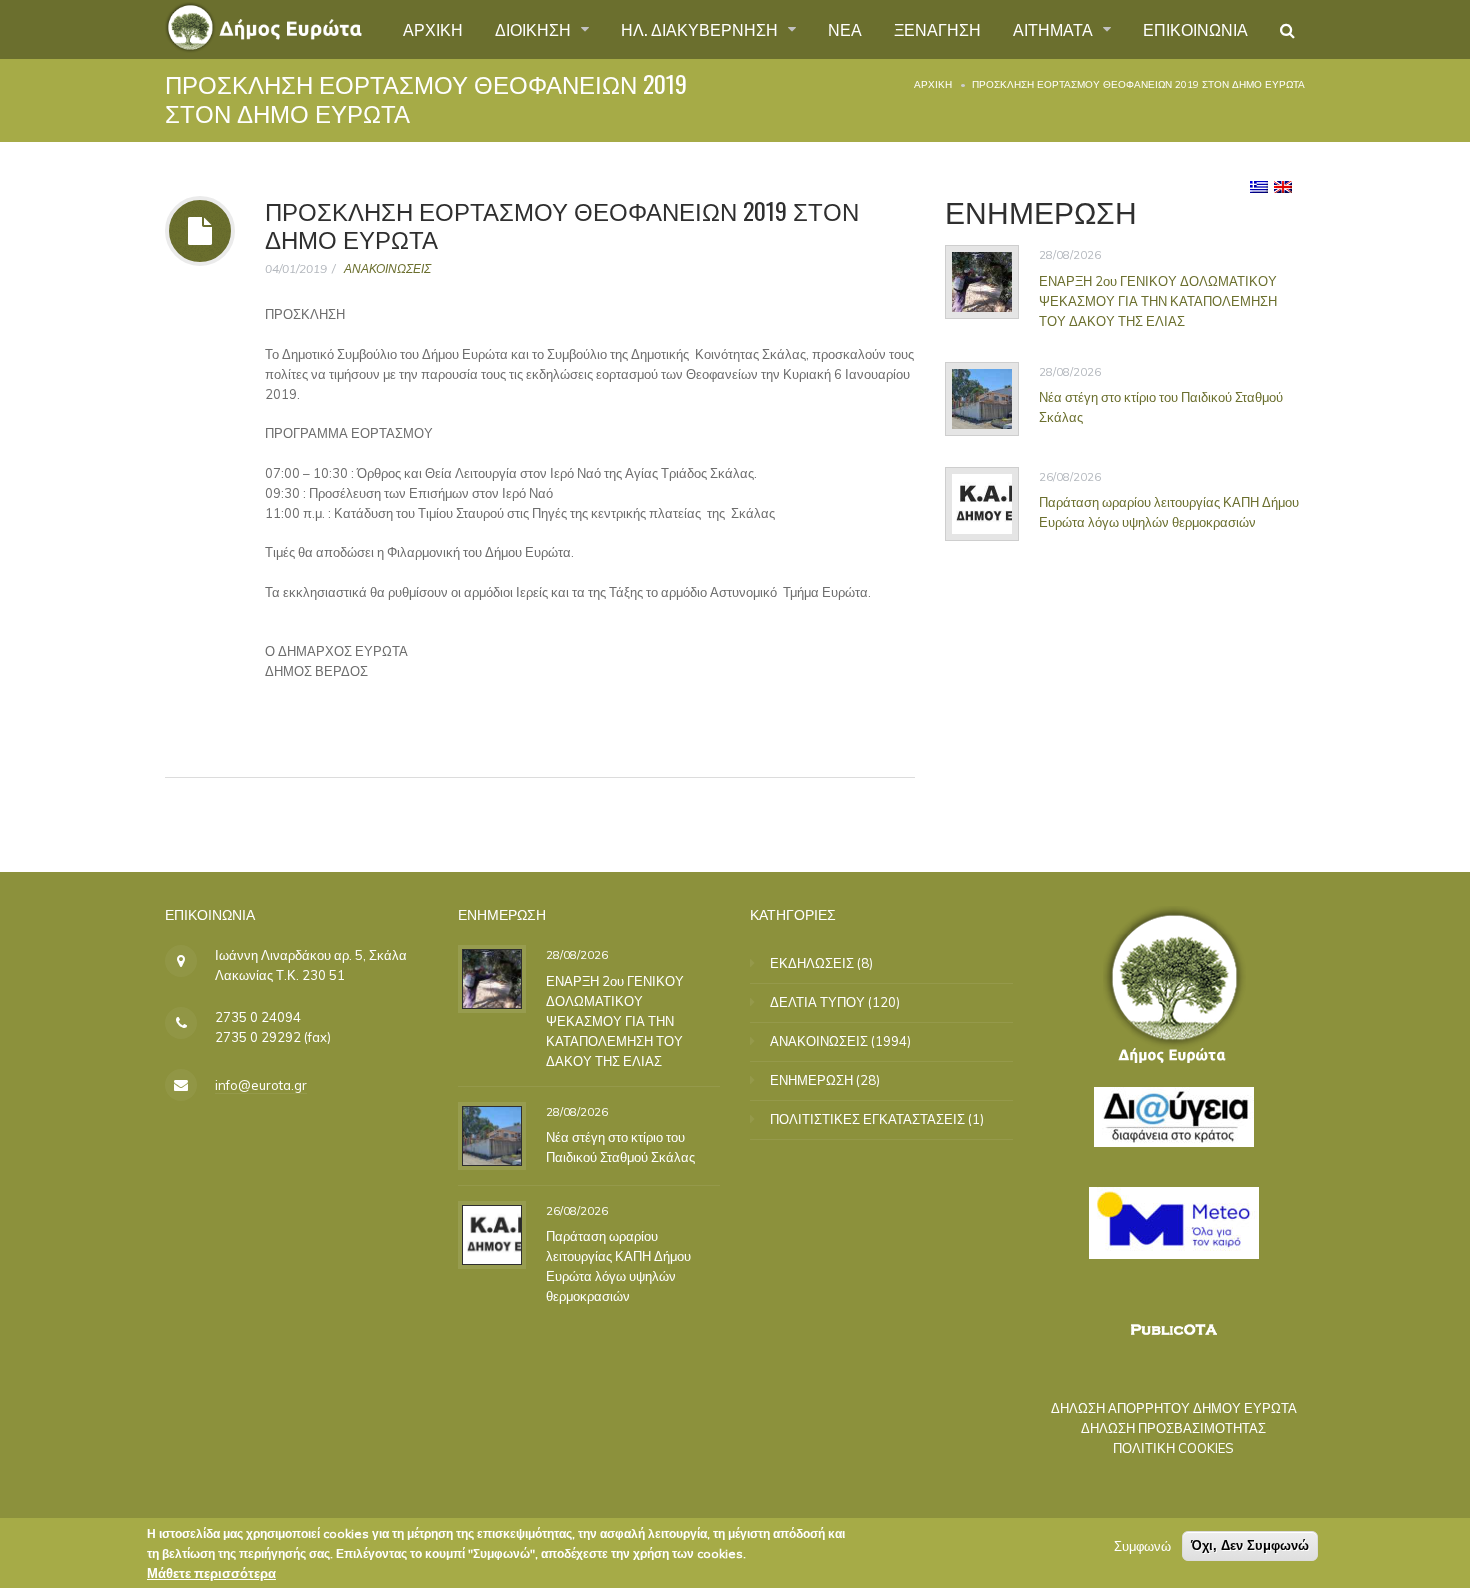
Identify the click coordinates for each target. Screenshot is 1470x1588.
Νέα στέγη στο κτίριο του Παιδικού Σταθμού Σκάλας (1161, 407)
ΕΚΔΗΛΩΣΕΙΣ (812, 963)
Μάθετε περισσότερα (211, 1573)
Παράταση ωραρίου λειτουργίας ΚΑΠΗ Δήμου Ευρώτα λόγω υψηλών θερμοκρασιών (1169, 512)
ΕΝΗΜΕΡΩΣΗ (811, 1080)
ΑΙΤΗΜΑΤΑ (1055, 29)
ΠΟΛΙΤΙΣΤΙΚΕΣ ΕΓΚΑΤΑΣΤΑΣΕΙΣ (867, 1119)
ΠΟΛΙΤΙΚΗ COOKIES (1173, 1448)
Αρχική (933, 84)
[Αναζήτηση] (1287, 30)
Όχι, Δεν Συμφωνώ (1250, 1545)
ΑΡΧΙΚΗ (433, 29)
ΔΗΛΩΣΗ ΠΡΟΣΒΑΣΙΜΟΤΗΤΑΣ (1173, 1428)
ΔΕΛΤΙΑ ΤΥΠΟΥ (817, 1002)
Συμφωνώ (1142, 1546)
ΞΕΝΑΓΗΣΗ (937, 29)
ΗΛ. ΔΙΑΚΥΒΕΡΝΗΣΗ (701, 29)
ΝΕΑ (845, 29)
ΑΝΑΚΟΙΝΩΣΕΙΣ (387, 268)
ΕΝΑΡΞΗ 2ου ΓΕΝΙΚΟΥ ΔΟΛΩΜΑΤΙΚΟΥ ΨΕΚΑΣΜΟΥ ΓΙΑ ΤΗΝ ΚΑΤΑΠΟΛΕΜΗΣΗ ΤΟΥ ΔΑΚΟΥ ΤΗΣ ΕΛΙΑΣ (1158, 301)
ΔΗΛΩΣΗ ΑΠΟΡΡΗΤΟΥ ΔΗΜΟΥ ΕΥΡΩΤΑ (1174, 1408)
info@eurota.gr (261, 1085)
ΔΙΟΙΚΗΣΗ (535, 29)
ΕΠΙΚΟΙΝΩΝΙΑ (1195, 29)
